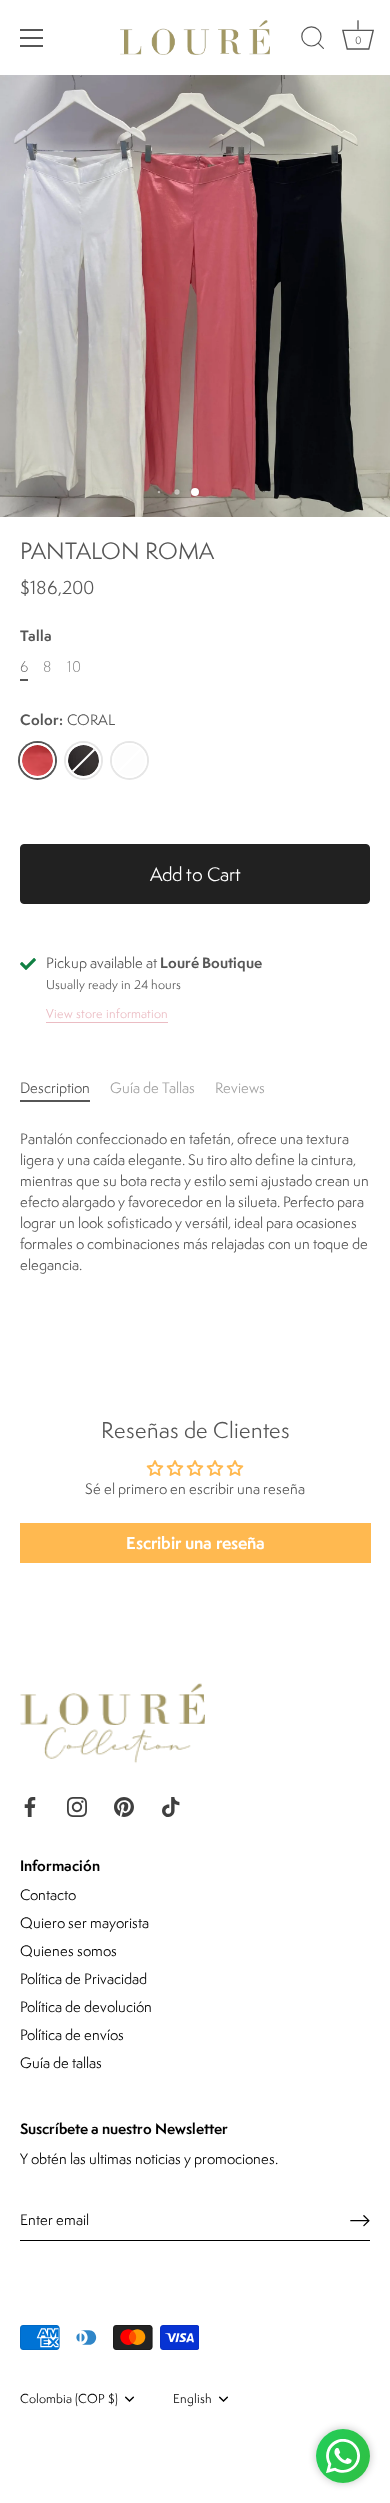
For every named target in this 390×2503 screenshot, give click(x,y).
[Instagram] (77, 1804)
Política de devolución (86, 2006)
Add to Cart (195, 874)
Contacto (48, 1894)
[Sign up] (360, 2220)
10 (74, 667)
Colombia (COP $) (69, 2399)
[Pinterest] (124, 1804)
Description (55, 1087)
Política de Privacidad (83, 1978)
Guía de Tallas (152, 1087)
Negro (83, 760)
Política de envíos (72, 2034)
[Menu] (32, 38)
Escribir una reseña (195, 1542)
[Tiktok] (171, 1804)
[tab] (65, 1087)
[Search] (313, 41)
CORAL (37, 760)
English (192, 2399)
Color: (67, 720)
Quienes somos (68, 1950)
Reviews (240, 1087)
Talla (36, 636)
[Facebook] (30, 1804)
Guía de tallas (61, 2062)
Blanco (129, 760)
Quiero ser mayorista (84, 1922)
